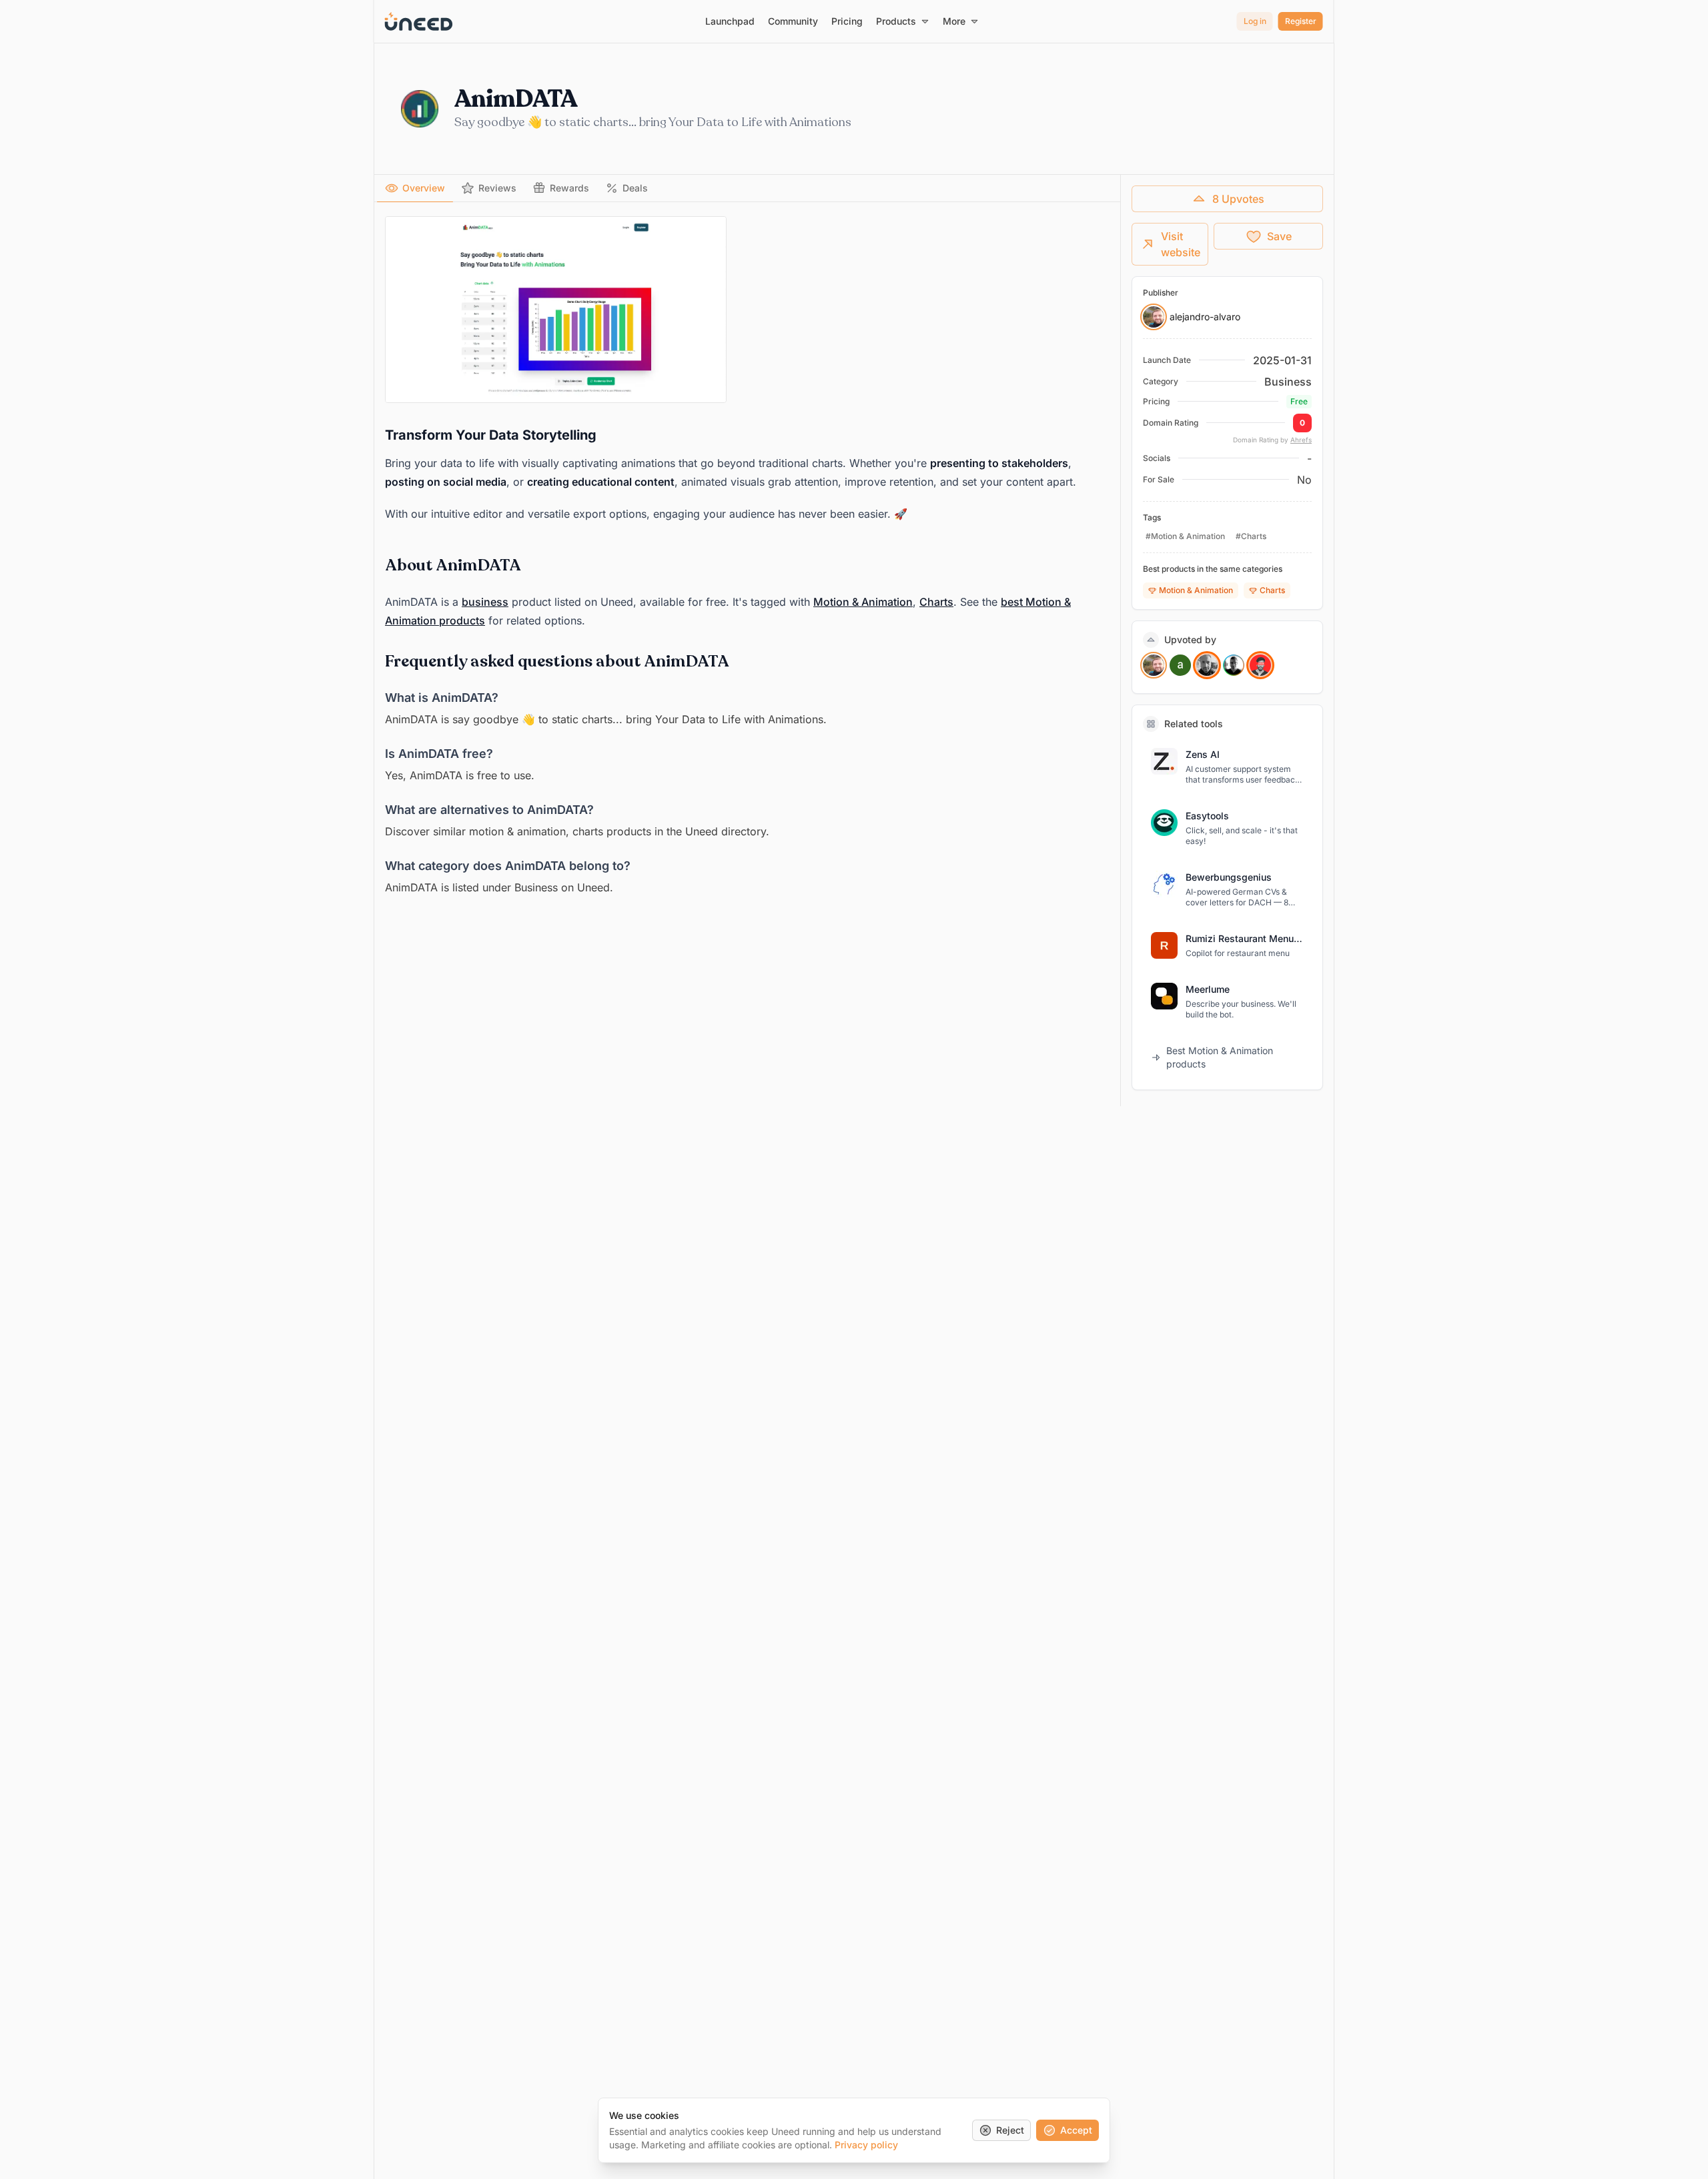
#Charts (1251, 536)
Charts (936, 602)
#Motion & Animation (1185, 536)
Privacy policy (866, 2145)
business (485, 602)
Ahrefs (1301, 440)
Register (1301, 21)
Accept (1076, 2130)
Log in (1255, 21)
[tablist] (747, 188)
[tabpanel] (747, 556)
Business (1288, 382)
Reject (1010, 2130)
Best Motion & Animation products (1220, 1057)
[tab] (415, 188)
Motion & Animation (863, 602)
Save (1279, 236)
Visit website (1181, 244)
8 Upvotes (1238, 199)
